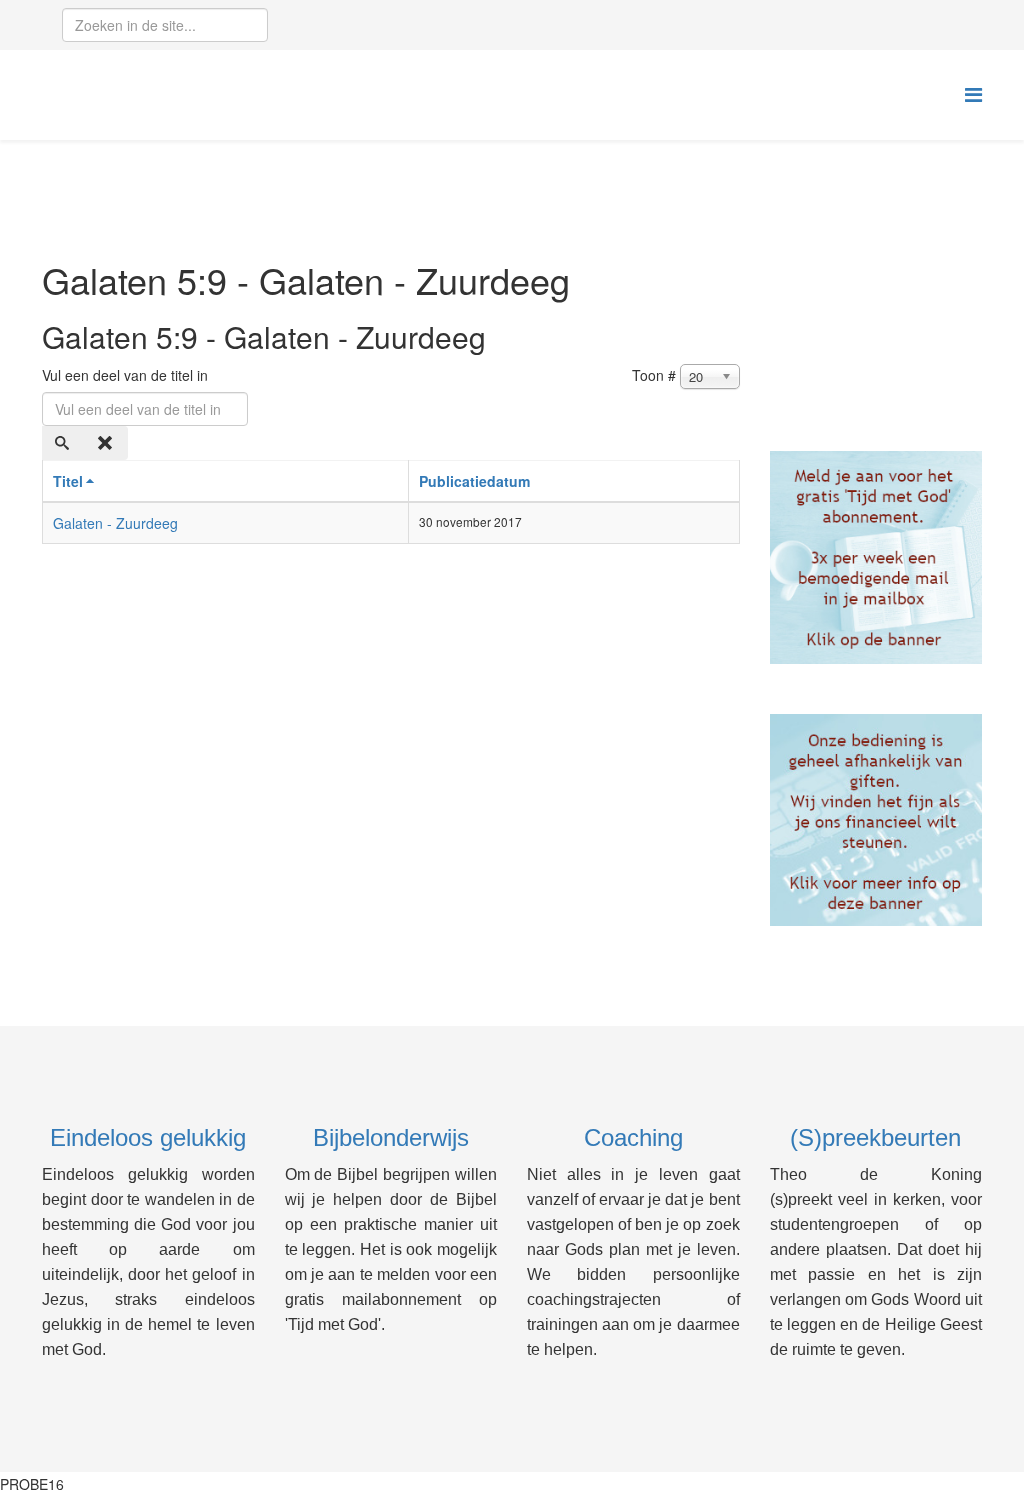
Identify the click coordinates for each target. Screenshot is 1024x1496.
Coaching (633, 1137)
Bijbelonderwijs (391, 1137)
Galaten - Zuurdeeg (115, 523)
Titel (68, 481)
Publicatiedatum (474, 481)
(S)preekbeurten (875, 1137)
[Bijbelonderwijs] (876, 557)
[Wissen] (107, 443)
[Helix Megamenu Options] (973, 93)
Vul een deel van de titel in (127, 375)
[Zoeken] (64, 443)
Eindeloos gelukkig (148, 1137)
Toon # (654, 375)
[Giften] (876, 820)
